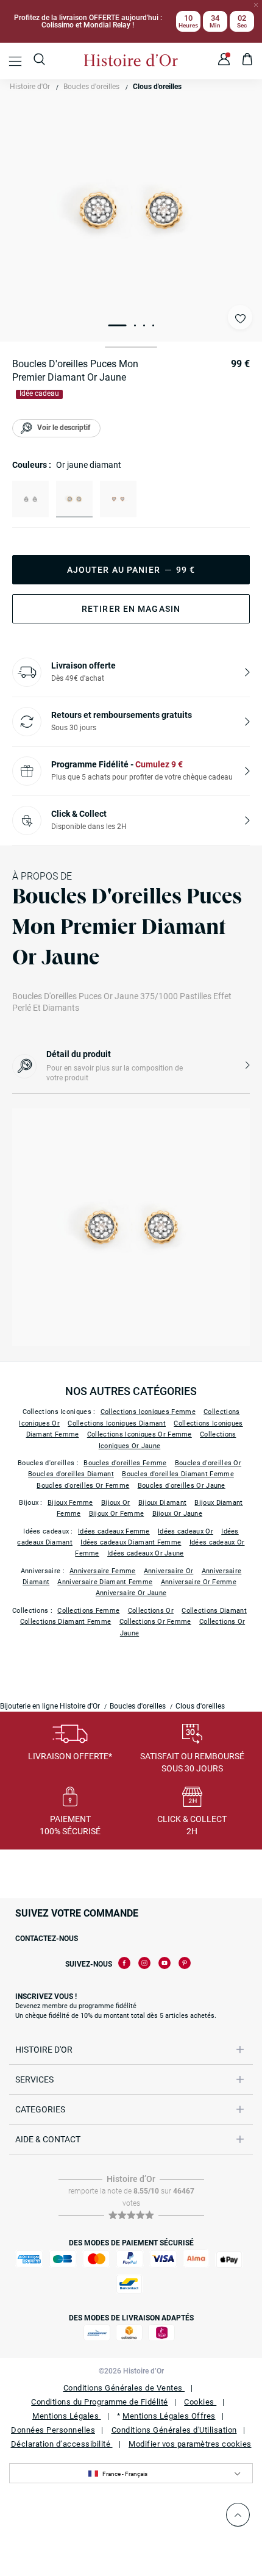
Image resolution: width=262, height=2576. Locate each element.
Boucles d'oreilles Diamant (71, 1474)
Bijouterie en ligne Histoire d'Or (50, 1706)
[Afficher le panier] (248, 61)
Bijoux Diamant (162, 1503)
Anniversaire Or (169, 1571)
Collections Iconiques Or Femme (140, 1434)
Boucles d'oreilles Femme (125, 1463)
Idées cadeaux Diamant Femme (131, 1542)
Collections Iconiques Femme (148, 1412)
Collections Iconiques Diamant (117, 1423)
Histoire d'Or (30, 87)
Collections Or (151, 1611)
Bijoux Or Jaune (178, 1514)
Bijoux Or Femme (117, 1514)
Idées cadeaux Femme (114, 1531)
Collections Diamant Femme (66, 1622)
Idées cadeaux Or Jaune (146, 1553)
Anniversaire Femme (102, 1571)
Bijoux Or (116, 1503)
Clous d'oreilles (157, 87)
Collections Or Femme (155, 1622)
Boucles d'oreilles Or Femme (83, 1486)
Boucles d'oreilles (91, 87)
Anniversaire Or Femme (199, 1582)
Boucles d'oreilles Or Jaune (182, 1486)
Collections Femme (88, 1611)
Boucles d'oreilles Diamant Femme (178, 1474)
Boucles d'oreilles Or (208, 1463)
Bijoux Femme (70, 1503)
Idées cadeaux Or (186, 1531)
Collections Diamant (214, 1611)
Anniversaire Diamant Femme (105, 1582)
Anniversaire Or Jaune (131, 1593)
